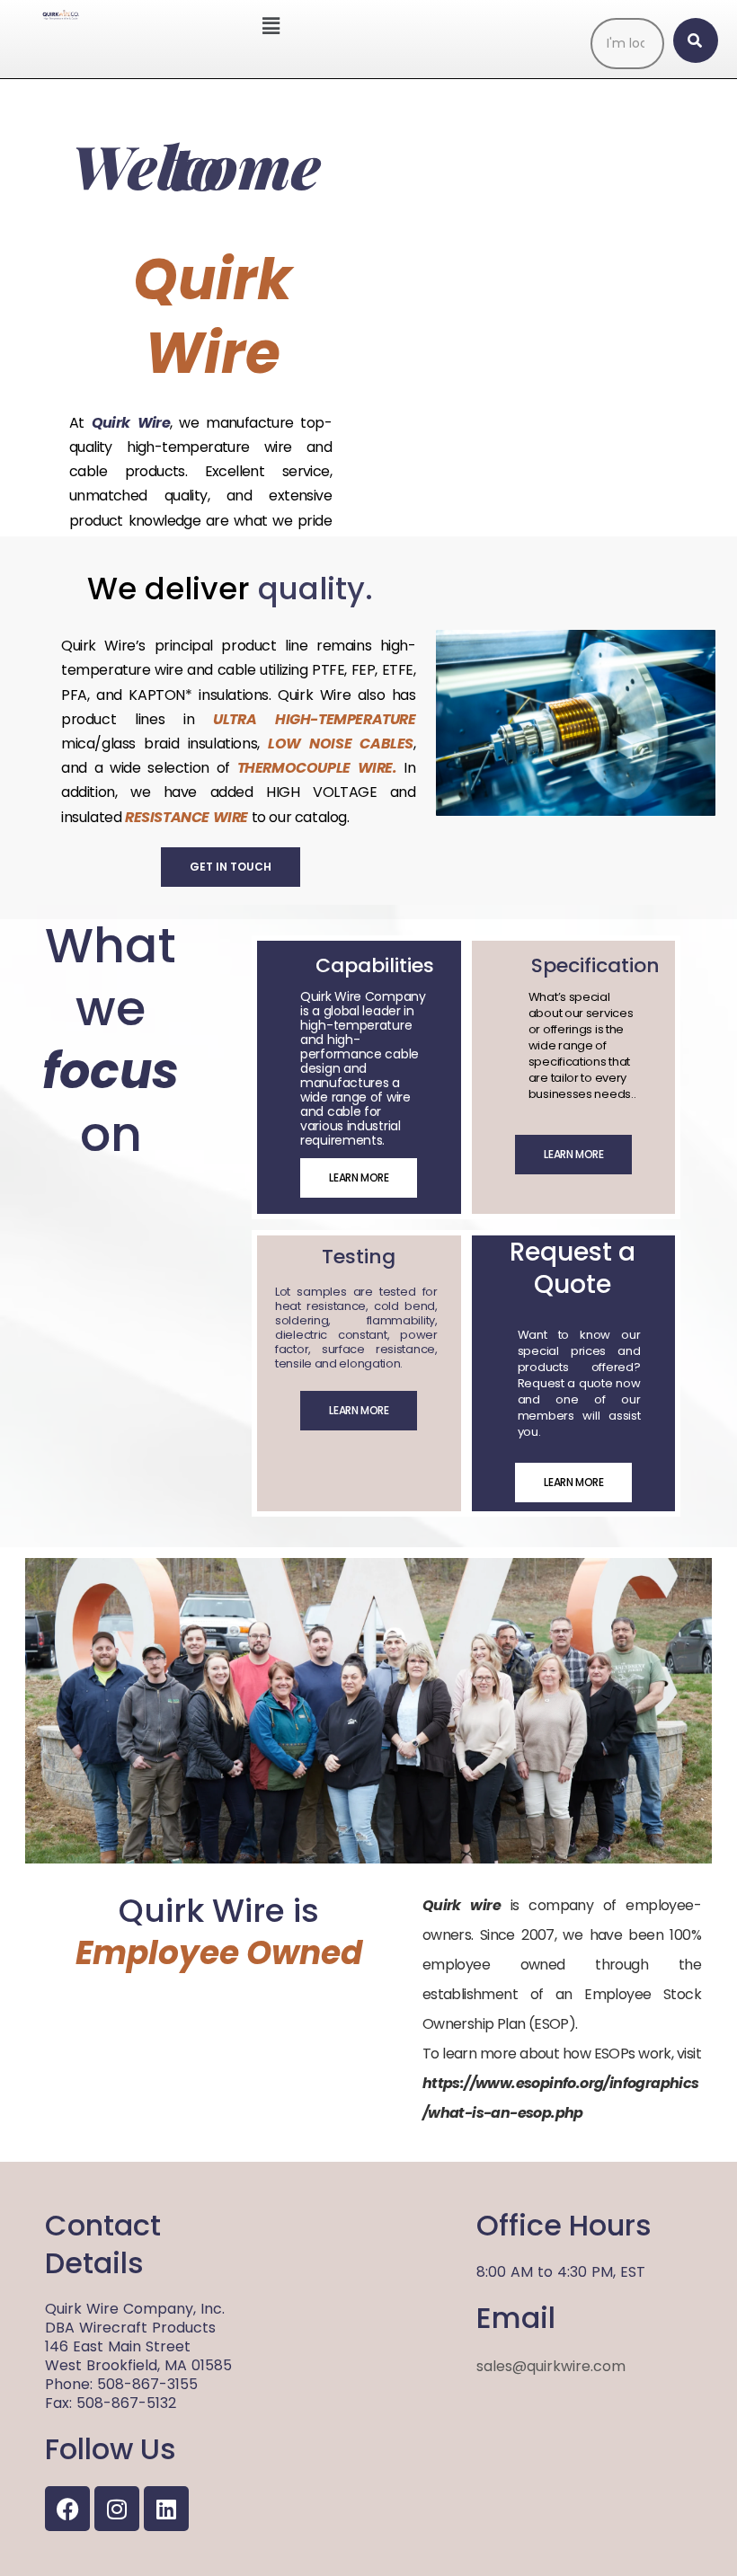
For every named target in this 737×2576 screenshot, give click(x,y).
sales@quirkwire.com (551, 2366)
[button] (271, 26)
